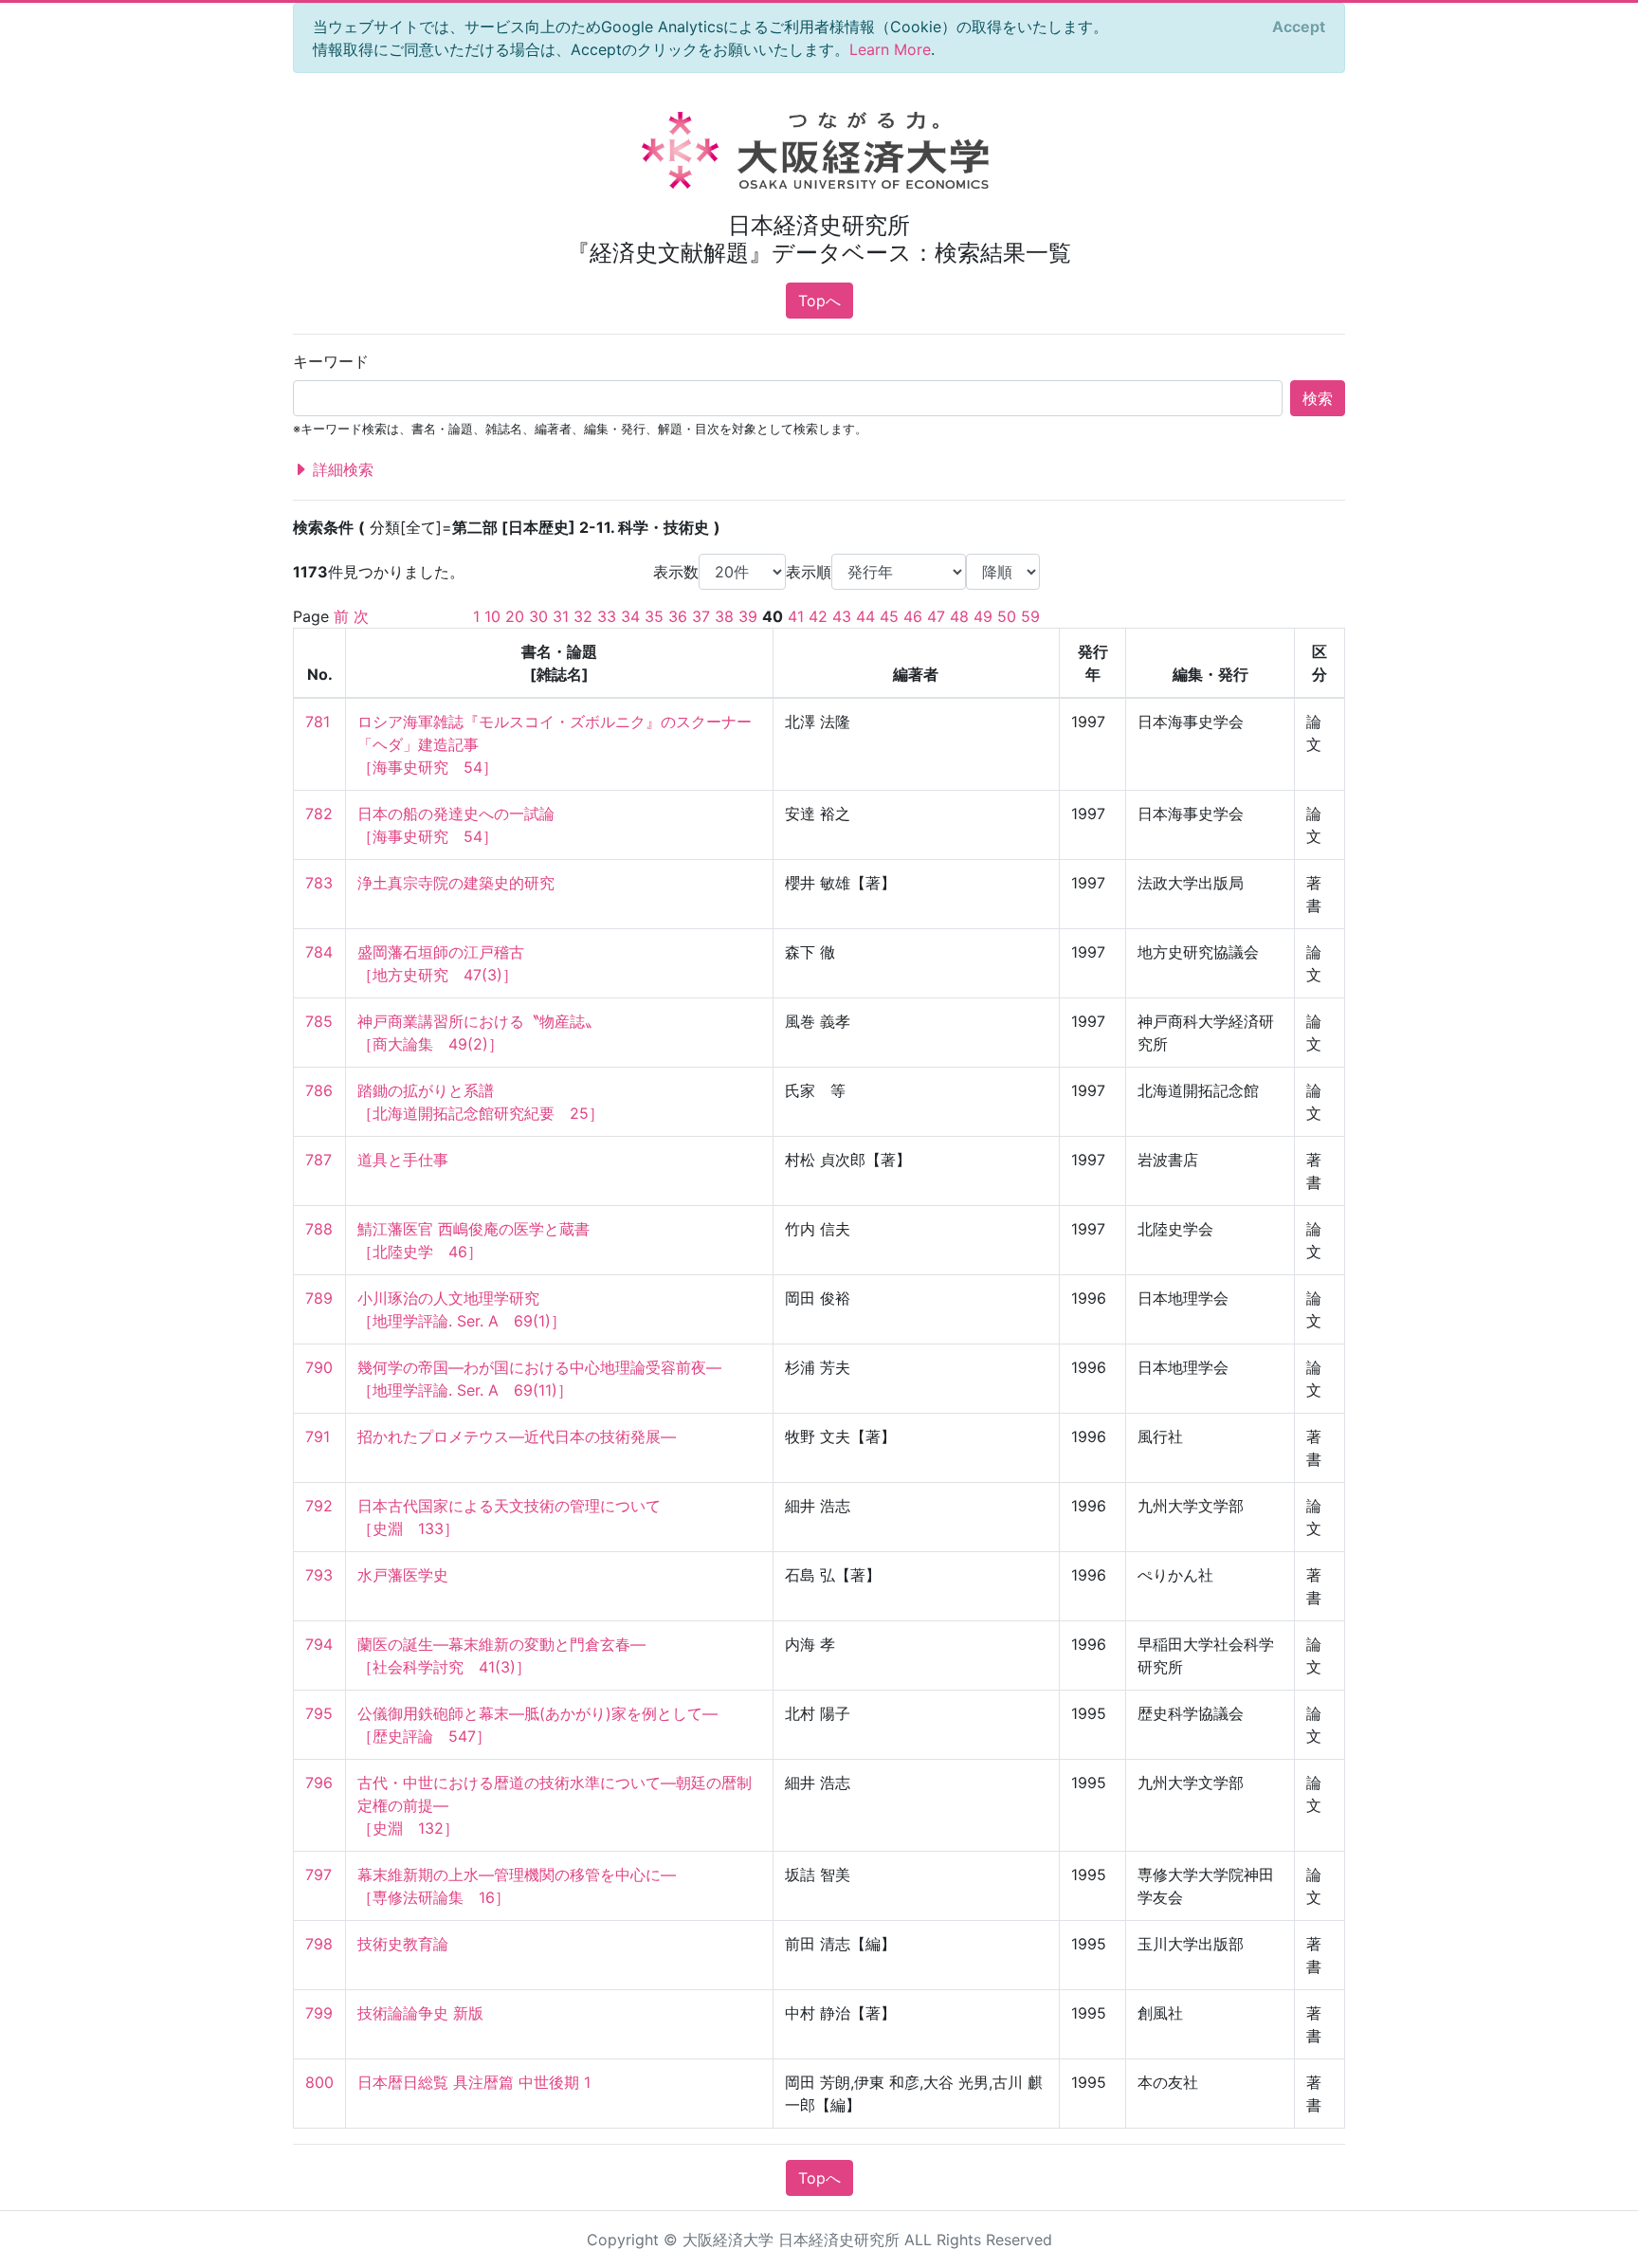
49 (983, 616)
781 (318, 722)
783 (319, 883)
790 (319, 1367)
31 (561, 616)
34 (630, 616)
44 (865, 616)
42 (818, 616)
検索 (1318, 398)
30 (538, 616)
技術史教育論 (403, 1944)
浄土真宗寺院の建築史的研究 (456, 883)
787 (318, 1160)
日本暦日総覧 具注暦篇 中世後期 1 (474, 2082)
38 (724, 616)
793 (319, 1575)
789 (319, 1298)
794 (319, 1644)
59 (1030, 616)
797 (318, 1875)
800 (319, 2082)
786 (319, 1090)
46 (913, 616)
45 (889, 616)
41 (796, 616)
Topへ (819, 301)
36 (678, 616)
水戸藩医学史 (403, 1575)
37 (701, 616)
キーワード (331, 361)
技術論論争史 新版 (420, 2013)
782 (319, 814)
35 (654, 616)
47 (936, 616)
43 (842, 616)
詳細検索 (341, 469)
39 (748, 616)
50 (1007, 616)
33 (607, 616)
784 (319, 952)
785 (319, 1021)
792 (319, 1506)
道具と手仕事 (403, 1160)
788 (319, 1229)
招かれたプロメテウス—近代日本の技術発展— (517, 1436)
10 (492, 616)
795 (319, 1713)
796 (319, 1783)
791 (318, 1436)
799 (319, 2013)
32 (583, 616)
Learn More (890, 49)
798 (319, 1944)
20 (515, 616)
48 (959, 616)
